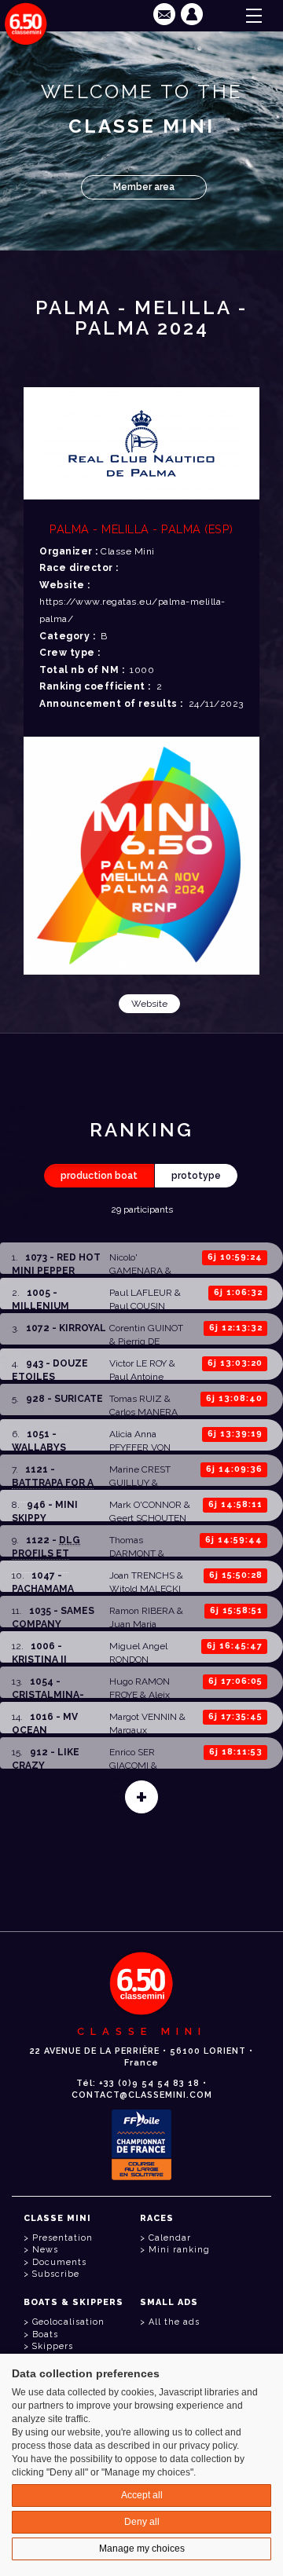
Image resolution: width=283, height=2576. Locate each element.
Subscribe (56, 2274)
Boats (45, 2334)
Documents (59, 2262)
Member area (144, 187)
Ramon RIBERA (142, 1611)
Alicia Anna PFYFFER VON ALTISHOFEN (140, 1447)
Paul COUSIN (137, 1306)
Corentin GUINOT (146, 1328)
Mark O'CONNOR (145, 1505)
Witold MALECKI (145, 1589)
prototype (196, 1176)
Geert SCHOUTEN (148, 1518)
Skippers (53, 2346)
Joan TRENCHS (142, 1575)
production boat (99, 1176)
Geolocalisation (68, 2322)
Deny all (142, 2522)
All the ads (174, 2322)
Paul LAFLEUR (141, 1293)
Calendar (170, 2238)
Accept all (142, 2495)
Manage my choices (142, 2549)
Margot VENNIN (143, 1717)
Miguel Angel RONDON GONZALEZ (138, 1659)
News (45, 2250)
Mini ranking (179, 2250)
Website (149, 1004)
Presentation (62, 2238)
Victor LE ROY (138, 1363)
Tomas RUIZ (136, 1399)
